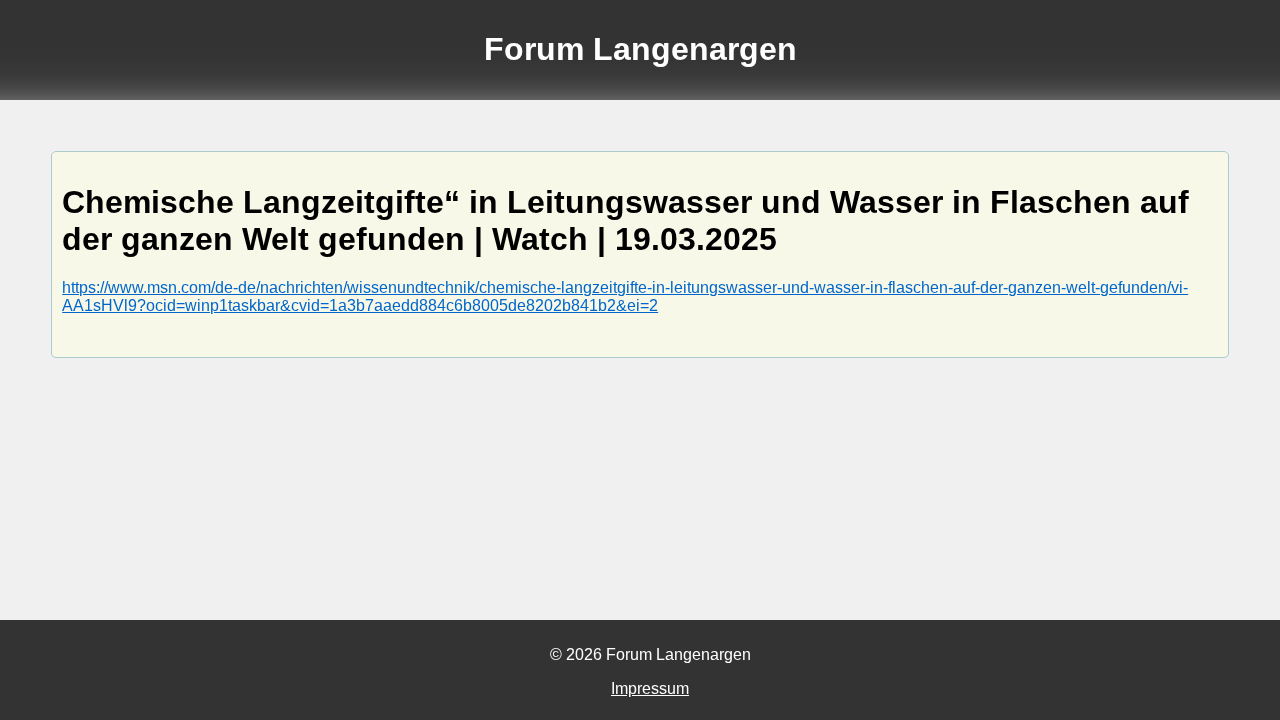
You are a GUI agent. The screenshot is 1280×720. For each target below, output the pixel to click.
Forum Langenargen (640, 49)
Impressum (650, 688)
